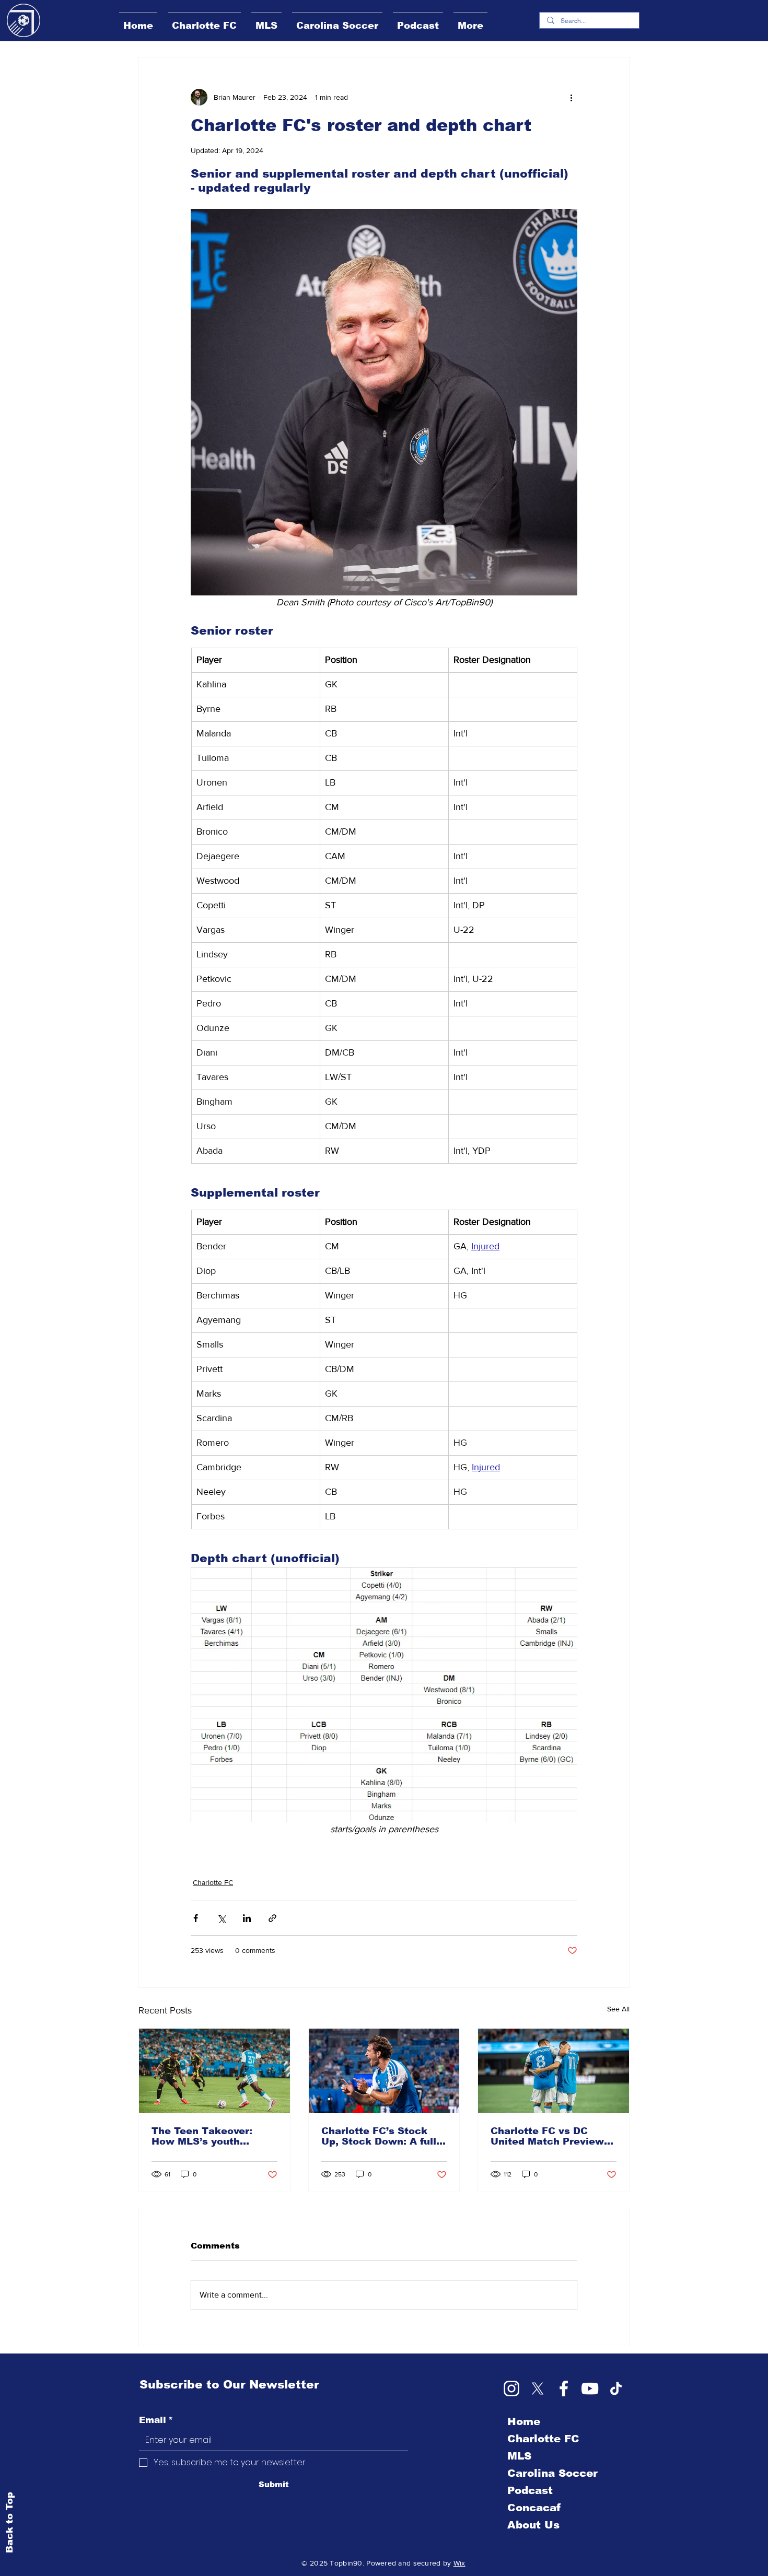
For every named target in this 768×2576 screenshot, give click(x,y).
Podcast (530, 2490)
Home (524, 2421)
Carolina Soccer (552, 2473)
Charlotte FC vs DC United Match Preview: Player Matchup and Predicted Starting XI (549, 2136)
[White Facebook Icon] (564, 2388)
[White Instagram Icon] (511, 2388)
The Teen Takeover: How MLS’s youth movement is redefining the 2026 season (212, 2136)
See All (618, 2009)
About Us (533, 2525)
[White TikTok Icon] (616, 2388)
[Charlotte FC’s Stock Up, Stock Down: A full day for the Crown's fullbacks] (384, 2071)
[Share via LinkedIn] (247, 1918)
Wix (459, 2563)
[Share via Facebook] (196, 1918)
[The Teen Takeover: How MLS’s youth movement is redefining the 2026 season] (214, 2071)
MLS (519, 2456)
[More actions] (571, 97)
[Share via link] (272, 1918)
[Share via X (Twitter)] (221, 1918)
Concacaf (534, 2508)
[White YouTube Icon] (590, 2388)
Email (156, 2420)
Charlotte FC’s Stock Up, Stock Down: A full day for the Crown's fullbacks (379, 2136)
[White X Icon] (538, 2388)
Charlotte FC (213, 1882)
